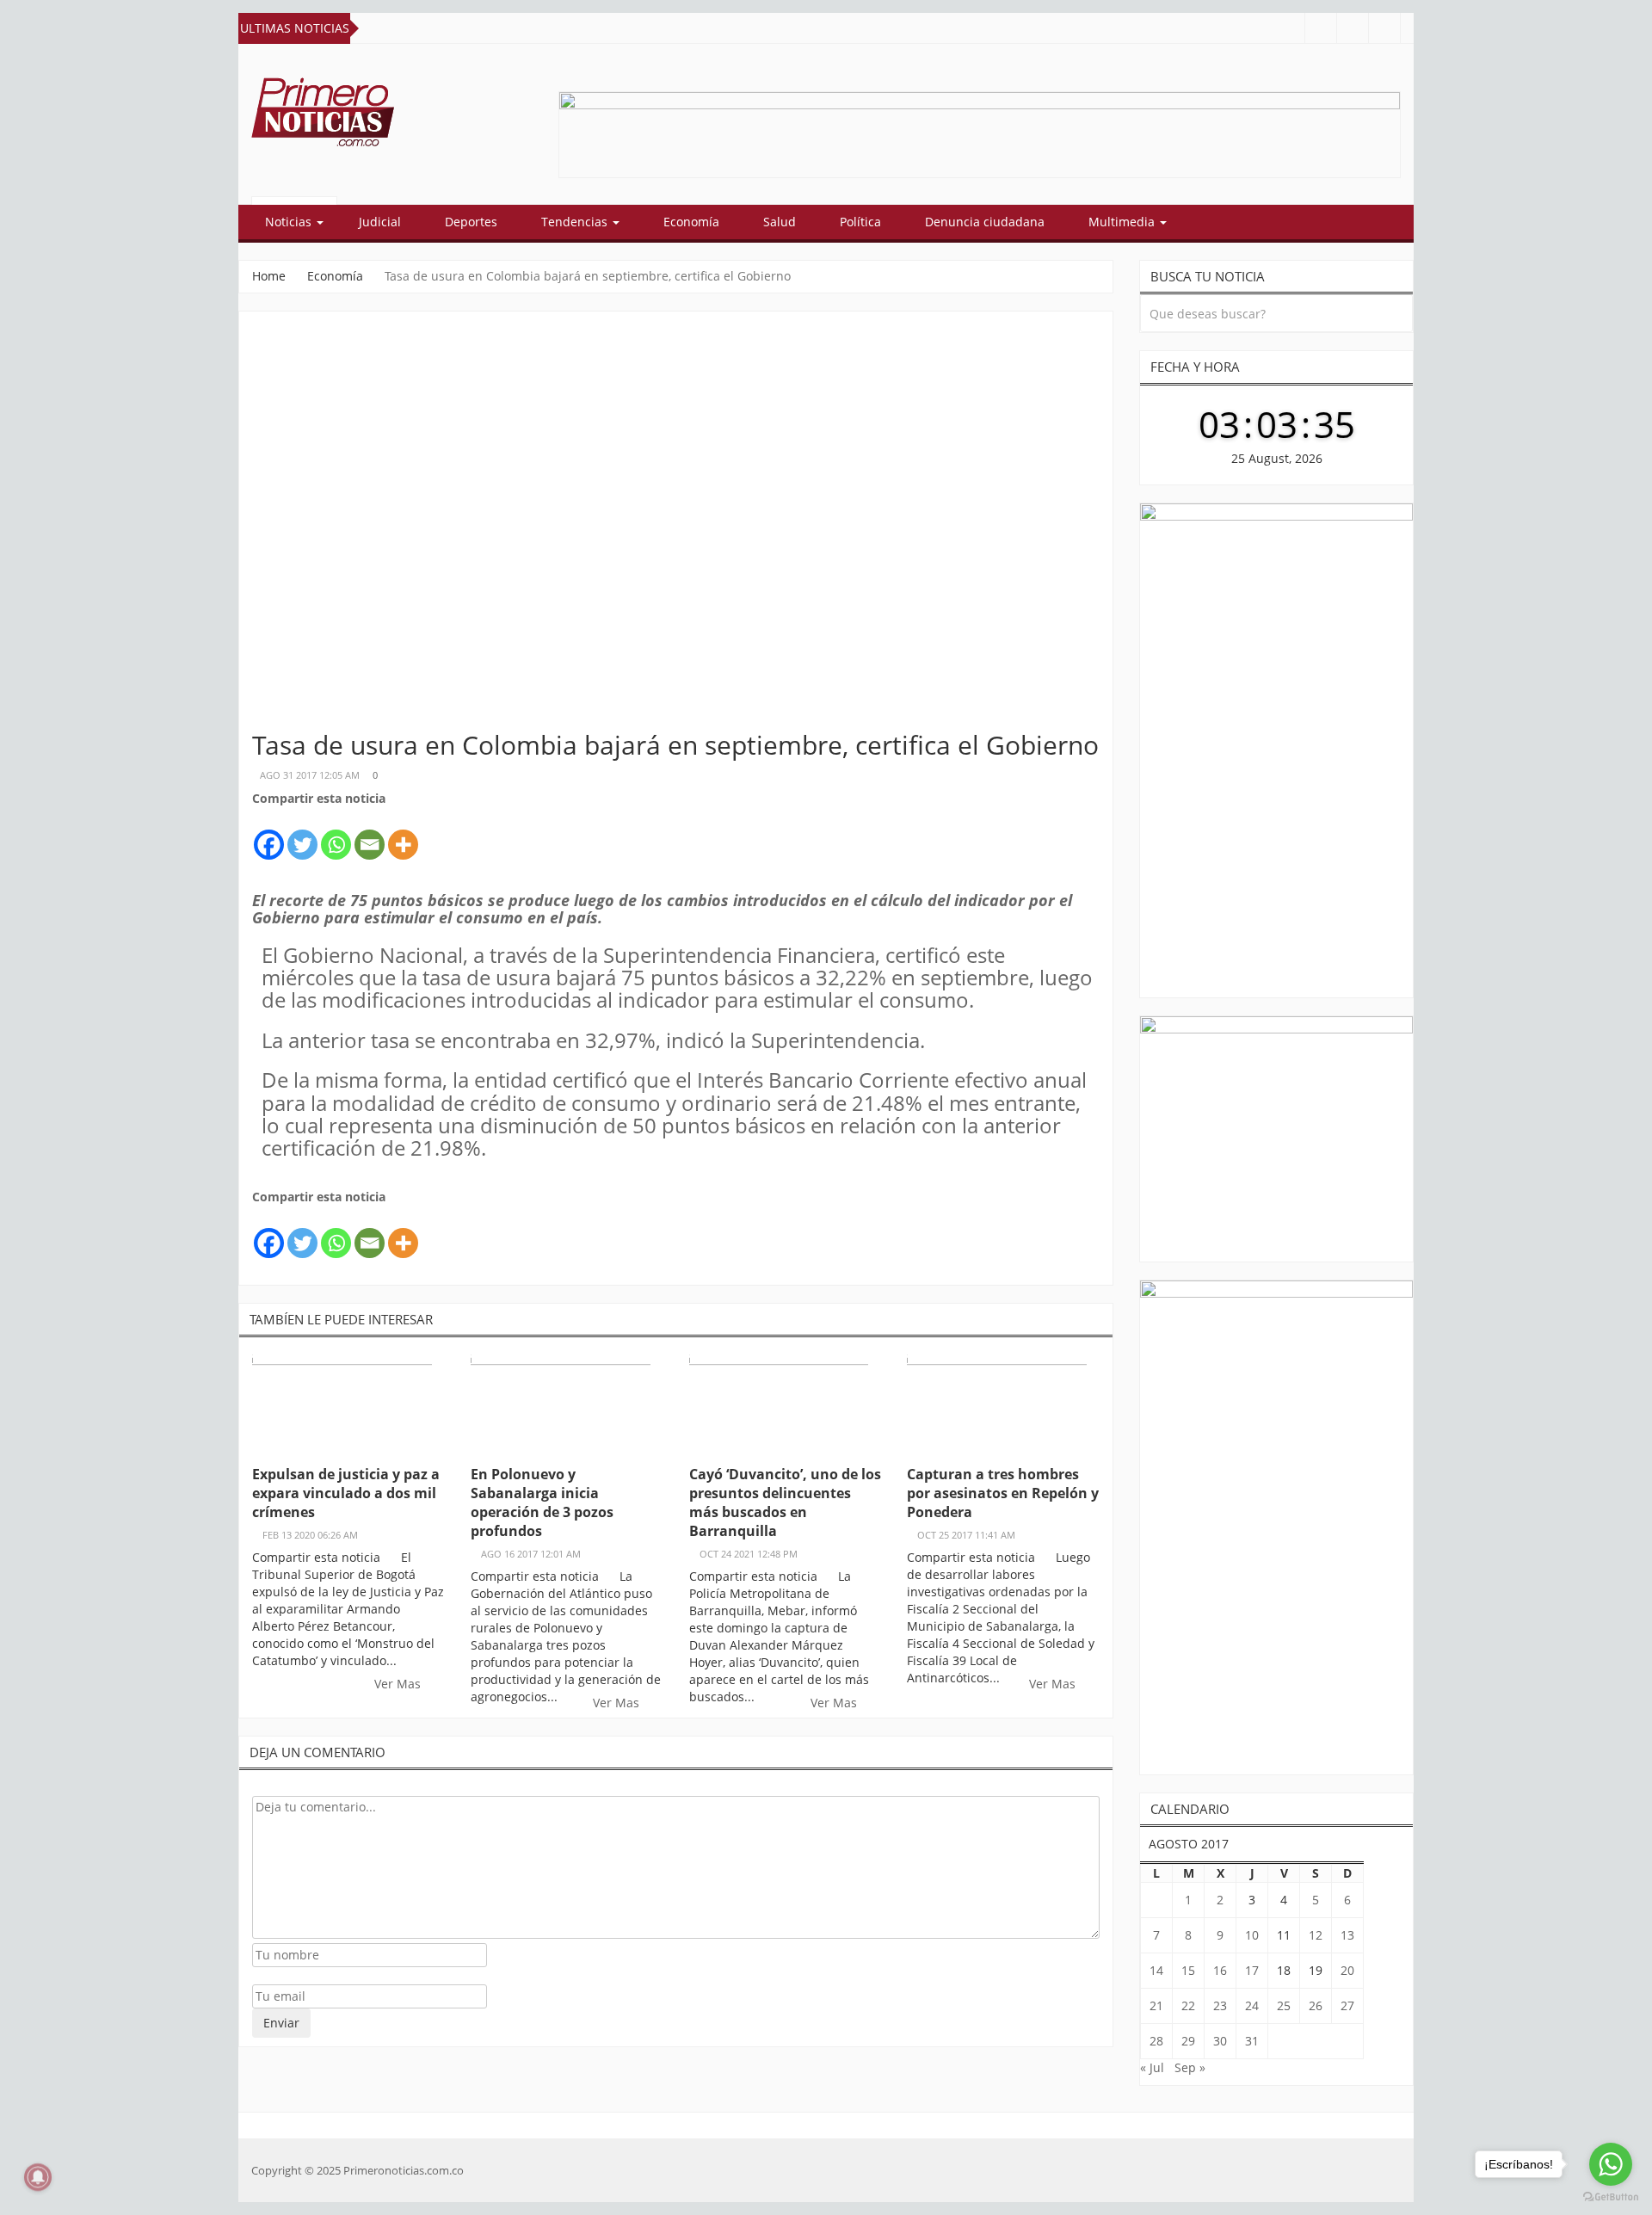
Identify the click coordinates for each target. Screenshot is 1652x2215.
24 (1252, 2005)
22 (1188, 2005)
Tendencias (576, 222)
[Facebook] (269, 835)
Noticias (290, 222)
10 (1252, 1935)
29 (1188, 2041)
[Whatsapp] (336, 835)
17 (1252, 1970)
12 (1316, 1935)
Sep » (1190, 2067)
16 (1220, 1970)
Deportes (471, 222)
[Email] (370, 835)
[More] (403, 835)
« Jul (1152, 2067)
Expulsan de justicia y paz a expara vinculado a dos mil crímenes (346, 1493)
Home (269, 276)
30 (1220, 2041)
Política (860, 222)
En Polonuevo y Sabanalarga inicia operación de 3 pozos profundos (542, 1502)
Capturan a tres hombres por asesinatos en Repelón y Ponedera (1003, 1493)
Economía (691, 222)
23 (1220, 2005)
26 (1316, 2005)
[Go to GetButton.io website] (1611, 2197)
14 (1156, 1970)
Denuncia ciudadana (985, 222)
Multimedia (1123, 222)
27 (1347, 2005)
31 (1252, 2041)
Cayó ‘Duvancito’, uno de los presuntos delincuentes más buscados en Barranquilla (785, 1502)
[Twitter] (302, 835)
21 (1156, 2005)
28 (1156, 2041)
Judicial (380, 222)
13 (1347, 1935)
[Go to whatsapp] (1611, 2164)
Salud (780, 222)
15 (1188, 1970)
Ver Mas (399, 1684)
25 (1284, 2005)
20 (1347, 1970)
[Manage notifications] (38, 2177)
